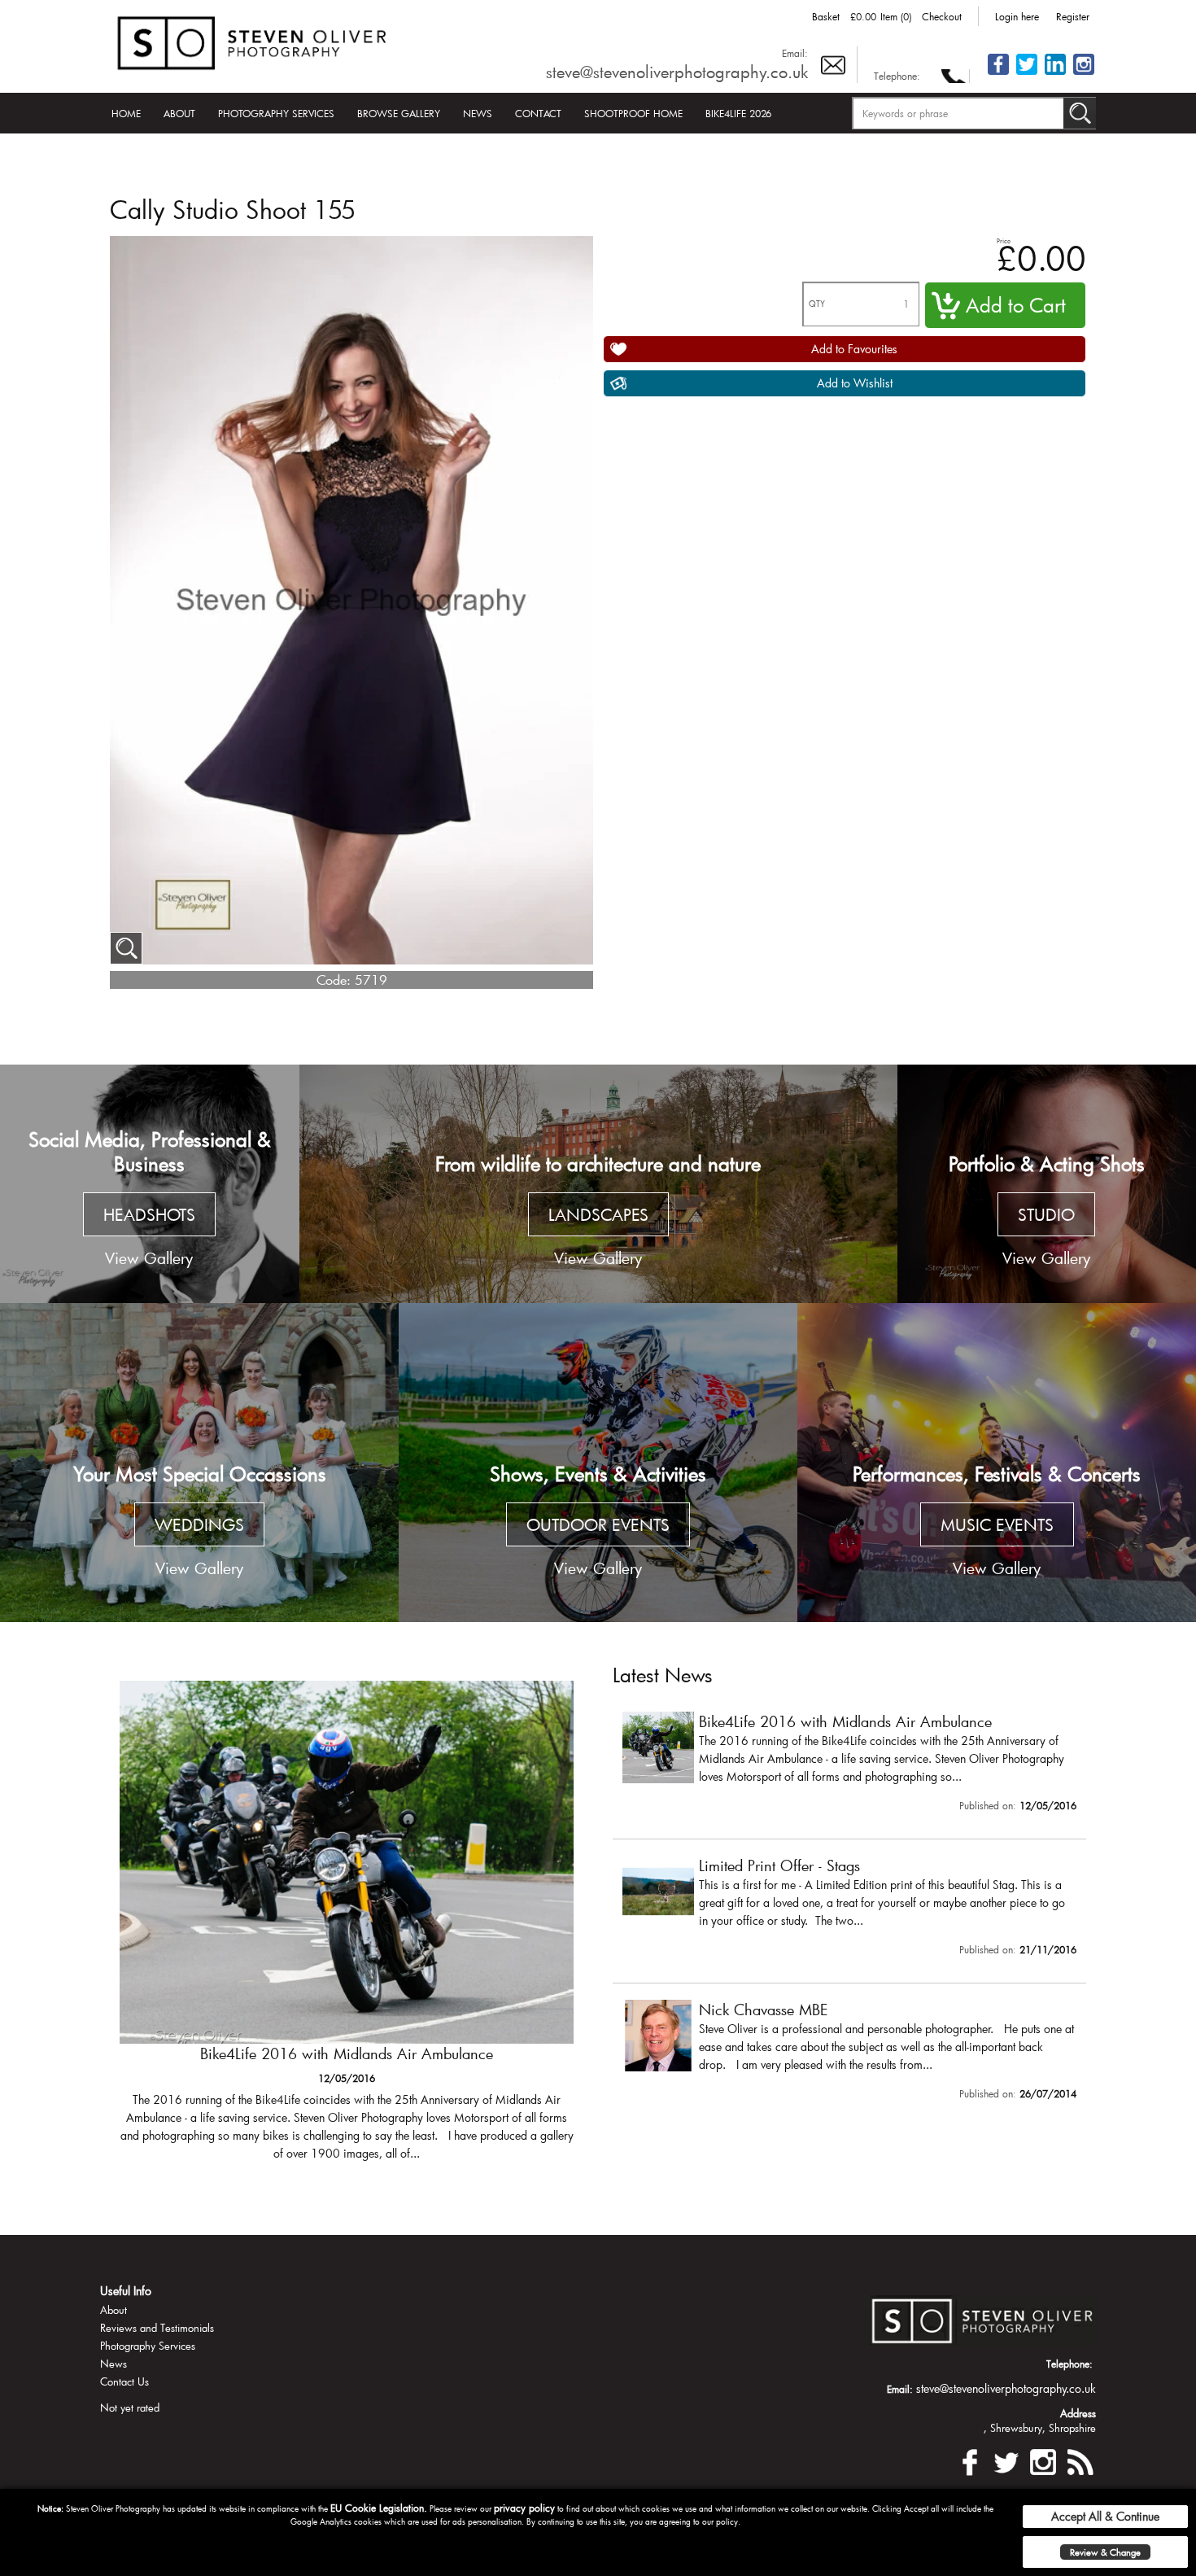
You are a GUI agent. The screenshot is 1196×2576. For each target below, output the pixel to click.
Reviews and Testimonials (157, 2328)
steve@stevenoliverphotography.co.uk (677, 72)
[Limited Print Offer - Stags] (347, 1929)
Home (126, 113)
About (179, 113)
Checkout (942, 16)
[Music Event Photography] (997, 1463)
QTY (817, 304)
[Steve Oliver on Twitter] (1027, 74)
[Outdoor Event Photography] (598, 1463)
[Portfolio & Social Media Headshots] (150, 1184)
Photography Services (276, 113)
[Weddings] (199, 1463)
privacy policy (524, 2508)
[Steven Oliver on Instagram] (1043, 2460)
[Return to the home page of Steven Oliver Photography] (253, 40)
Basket (826, 16)
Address (1078, 2413)
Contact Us (124, 2381)
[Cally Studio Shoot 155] (126, 948)
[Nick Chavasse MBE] (849, 2053)
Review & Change (1105, 2552)
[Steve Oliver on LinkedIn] (1055, 74)
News (478, 113)
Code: (334, 980)
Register (1073, 16)
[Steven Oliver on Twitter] (1006, 2460)
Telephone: (897, 76)
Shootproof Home (633, 113)
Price (1004, 241)
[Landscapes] (598, 1184)
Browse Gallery (399, 113)
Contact (538, 113)
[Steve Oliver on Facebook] (998, 74)
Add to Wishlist (855, 383)
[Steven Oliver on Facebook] (970, 2460)
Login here (1017, 16)
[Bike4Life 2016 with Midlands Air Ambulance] (849, 1765)
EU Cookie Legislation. (379, 2508)
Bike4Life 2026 (738, 113)
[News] (1080, 2460)
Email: (795, 53)
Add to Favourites (854, 349)
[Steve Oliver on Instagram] (1084, 74)
